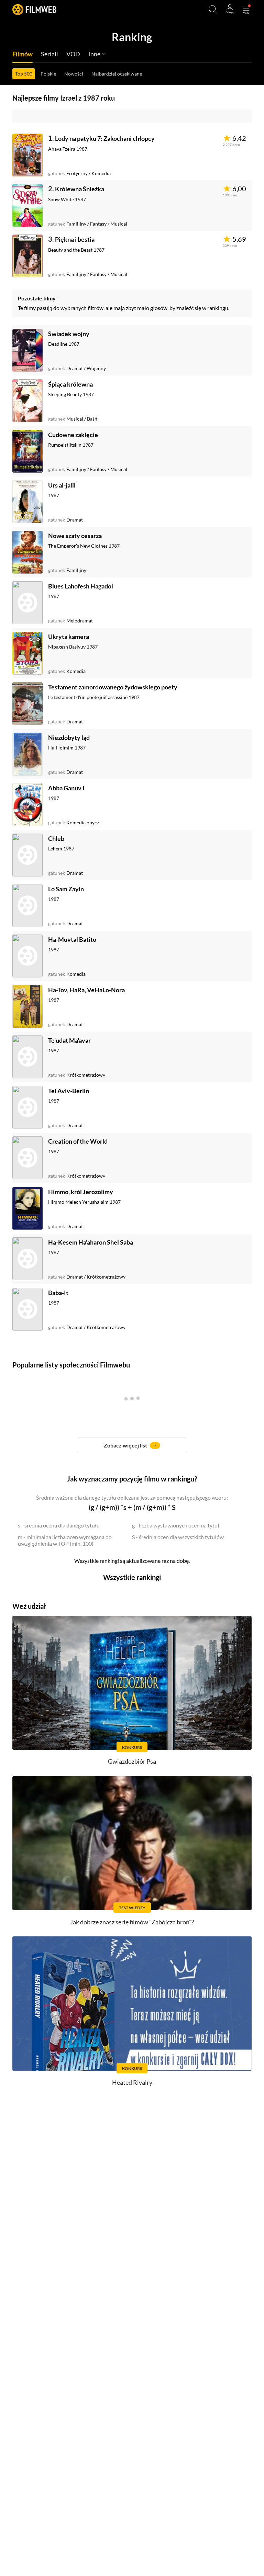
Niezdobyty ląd (69, 737)
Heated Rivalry (132, 2082)
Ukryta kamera (69, 637)
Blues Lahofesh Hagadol (81, 586)
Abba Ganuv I (66, 788)
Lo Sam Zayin (66, 889)
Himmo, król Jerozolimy (81, 1192)
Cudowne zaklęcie (73, 435)
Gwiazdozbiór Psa (132, 1761)
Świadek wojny (69, 334)
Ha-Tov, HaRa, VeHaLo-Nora (86, 990)
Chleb (56, 838)
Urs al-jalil (62, 485)
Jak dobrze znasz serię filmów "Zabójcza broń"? (132, 1922)
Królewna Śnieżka (80, 189)
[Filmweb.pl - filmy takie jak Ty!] (34, 9)
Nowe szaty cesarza (75, 536)
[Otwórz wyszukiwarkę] (213, 10)
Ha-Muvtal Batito (72, 939)
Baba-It (58, 1293)
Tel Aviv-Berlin (69, 1091)
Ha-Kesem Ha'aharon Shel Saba (91, 1242)
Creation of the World (78, 1141)
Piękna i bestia (75, 239)
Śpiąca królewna (70, 384)
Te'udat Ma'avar (69, 1040)
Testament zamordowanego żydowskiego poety (113, 687)
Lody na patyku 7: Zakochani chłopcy (105, 138)
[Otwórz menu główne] (246, 10)
